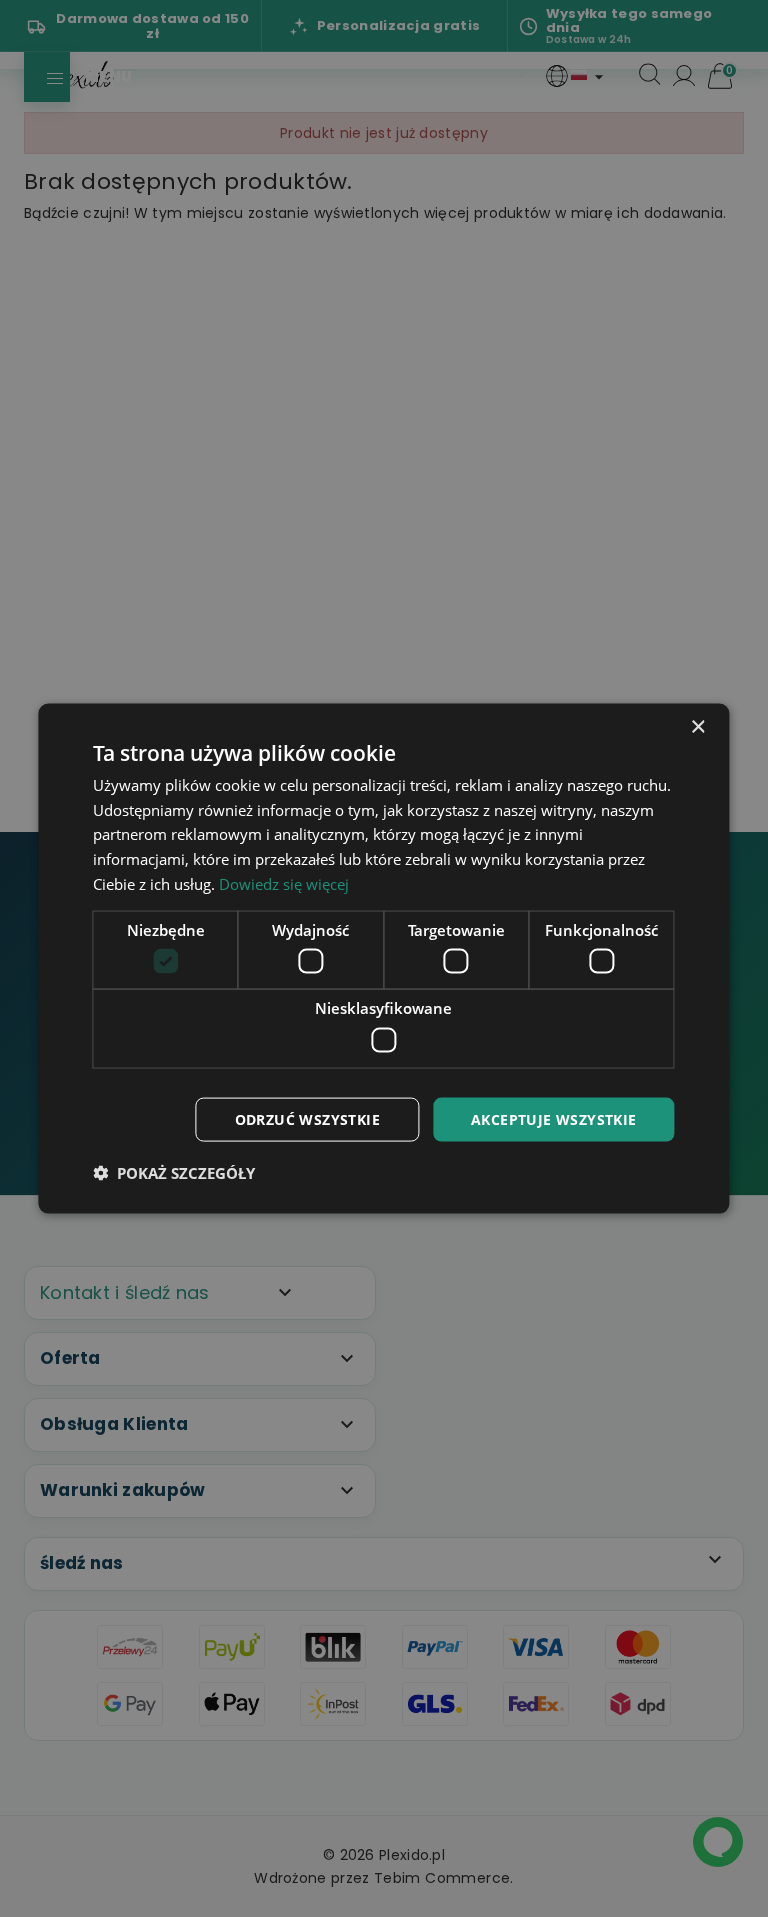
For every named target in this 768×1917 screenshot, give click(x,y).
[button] (174, 1173)
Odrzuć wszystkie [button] (307, 1118)
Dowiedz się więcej (284, 883)
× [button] (697, 726)
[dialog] (383, 958)
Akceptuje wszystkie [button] (554, 1118)
